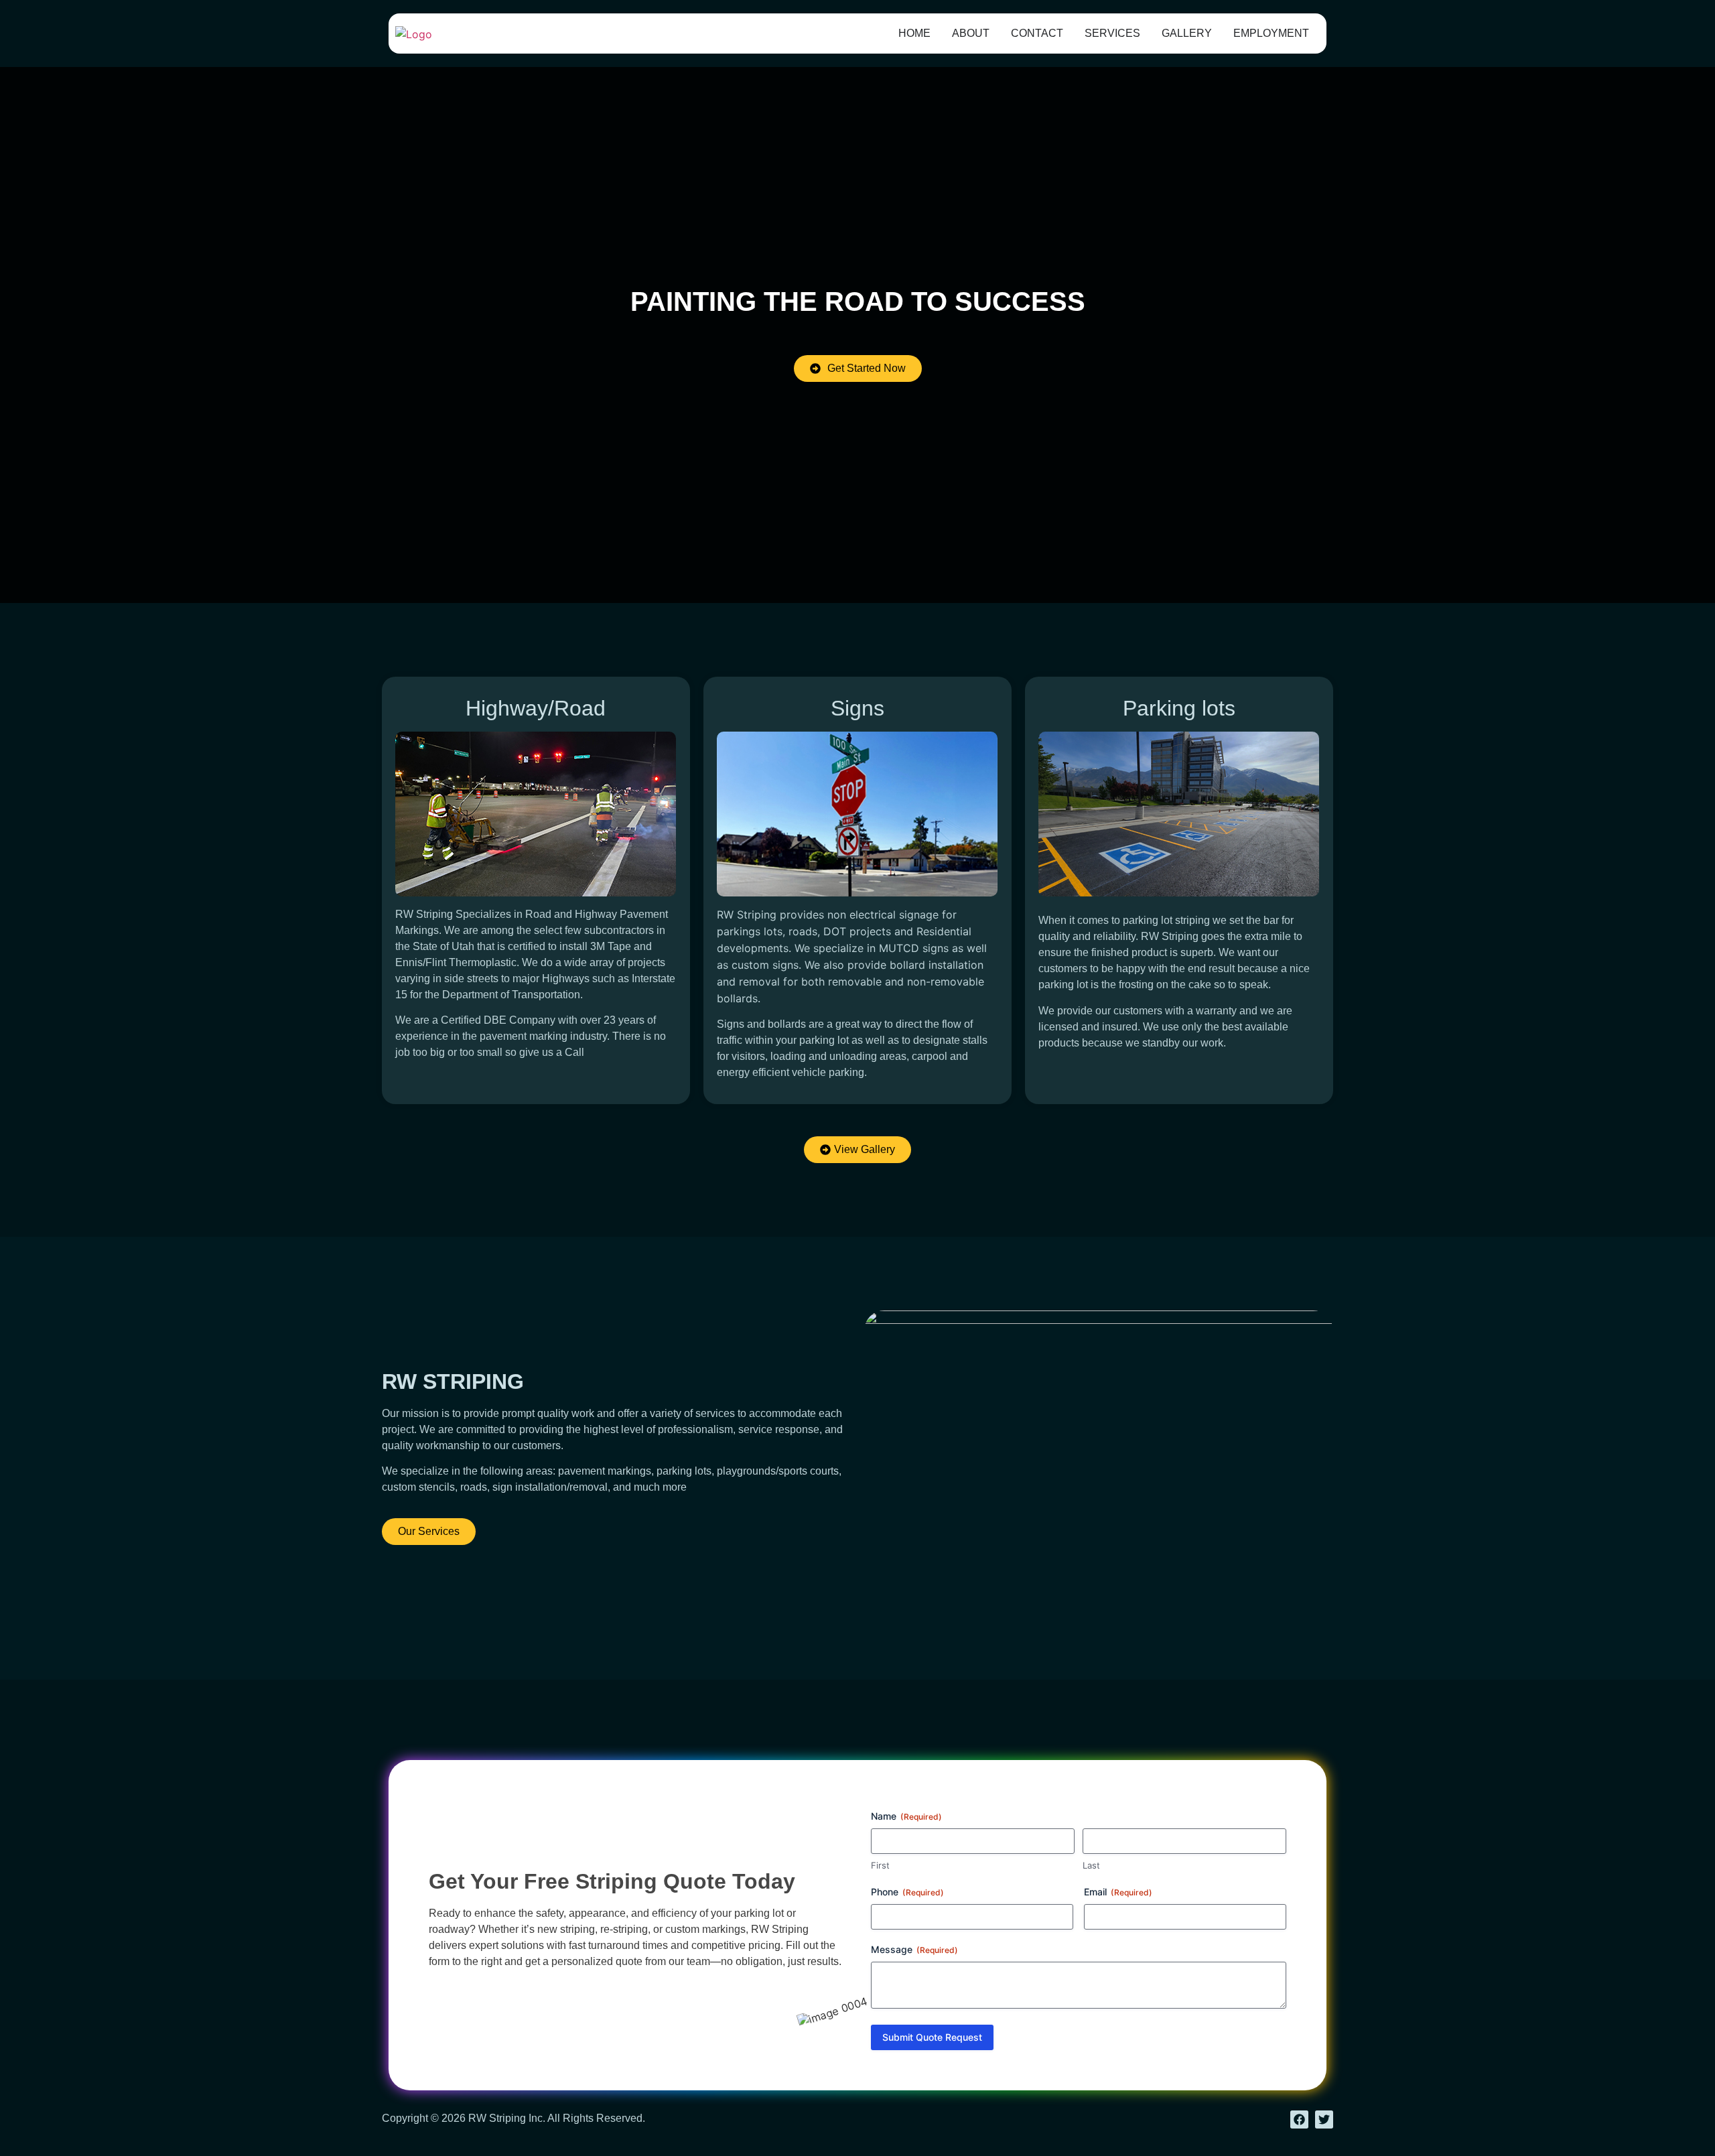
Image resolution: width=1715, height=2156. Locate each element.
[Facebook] (1299, 2119)
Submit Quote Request (932, 2037)
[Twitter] (1324, 2119)
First (880, 1865)
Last (1091, 1865)
